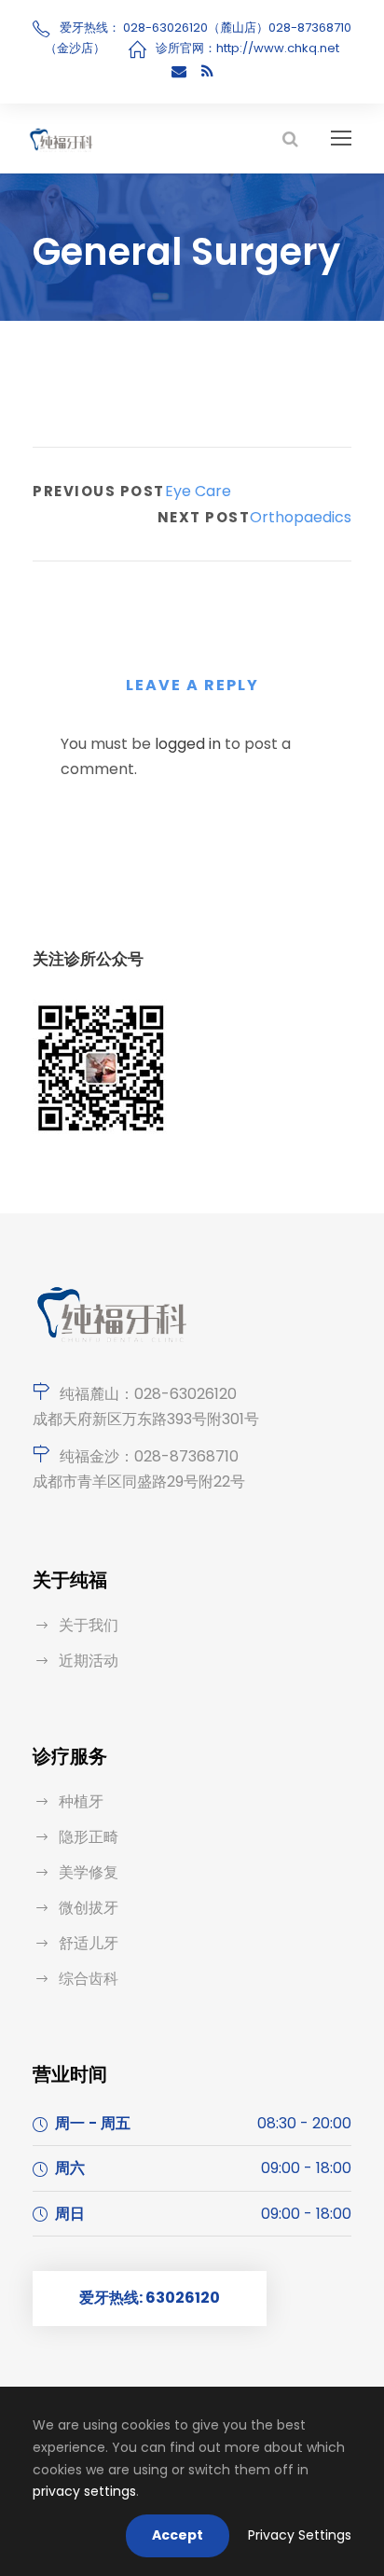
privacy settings (84, 2491)
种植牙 (81, 1801)
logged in (188, 744)
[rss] (207, 71)
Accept (178, 2535)
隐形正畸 (89, 1837)
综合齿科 (89, 1979)
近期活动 (89, 1661)
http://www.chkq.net (278, 48)
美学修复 (89, 1872)
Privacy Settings (300, 2535)
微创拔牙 (89, 1908)
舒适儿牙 (89, 1943)
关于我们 (89, 1625)
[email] (179, 71)
